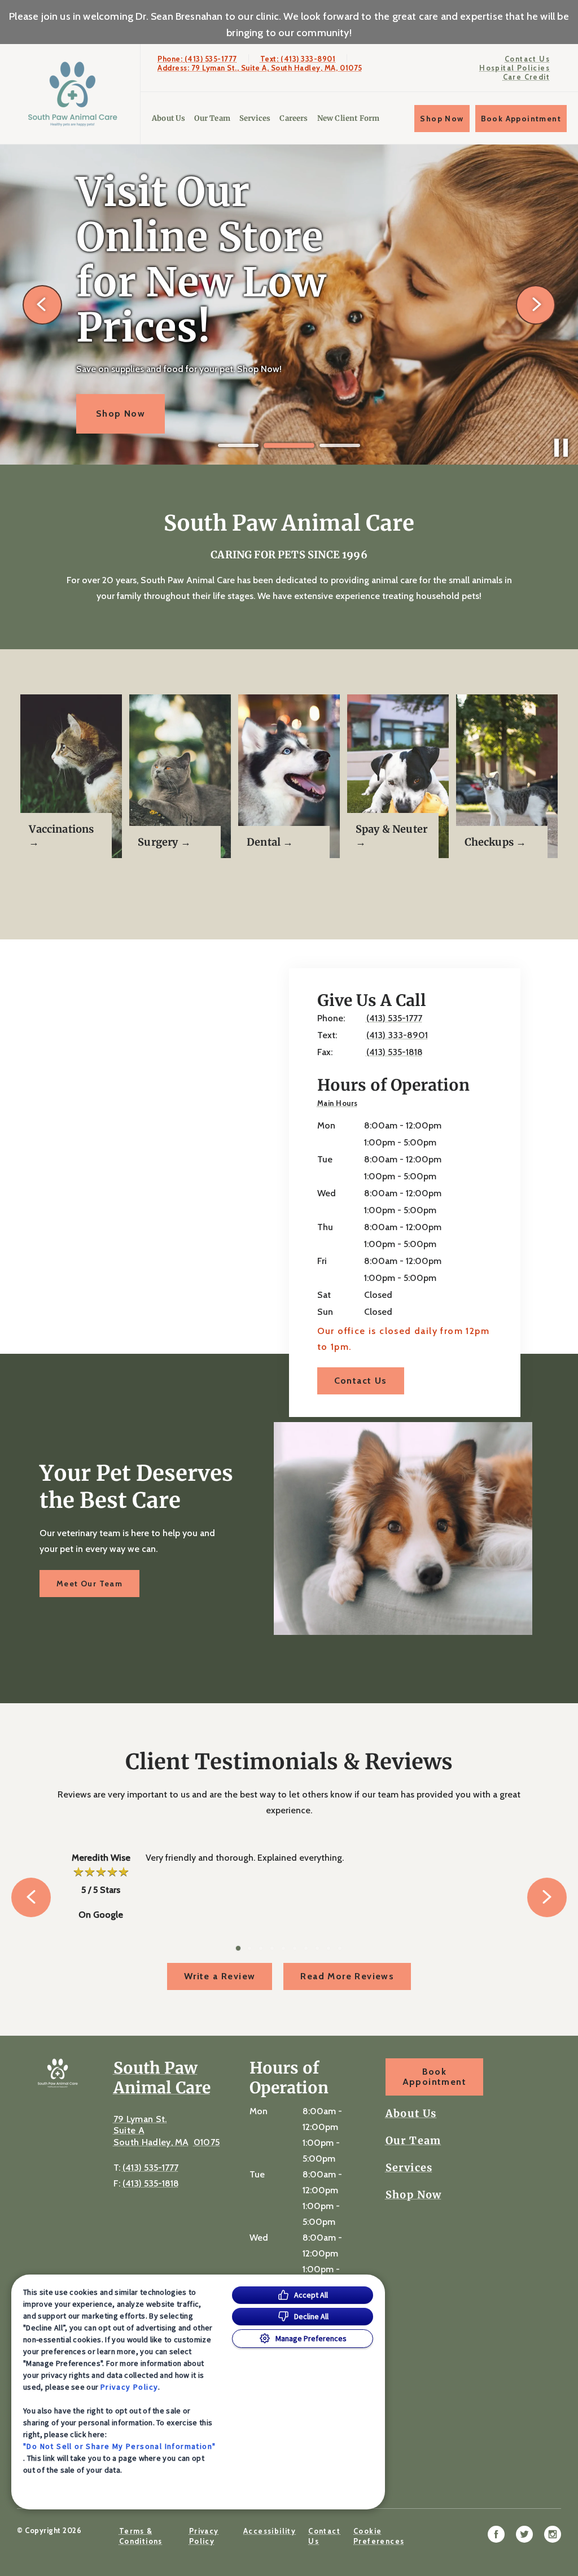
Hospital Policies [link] (514, 68)
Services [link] (255, 118)
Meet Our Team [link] (89, 1584)
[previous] (42, 305)
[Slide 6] (295, 1948)
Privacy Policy (130, 2387)
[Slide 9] (329, 1948)
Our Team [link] (212, 118)
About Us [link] (168, 118)
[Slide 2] (289, 445)
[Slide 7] (306, 1948)
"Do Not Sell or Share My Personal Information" (119, 2446)
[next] (536, 305)
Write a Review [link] (220, 1976)
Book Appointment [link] (521, 119)
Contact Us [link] (527, 59)
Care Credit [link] (526, 77)
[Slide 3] (340, 446)
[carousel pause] (561, 448)
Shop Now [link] (442, 119)
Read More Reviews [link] (347, 1976)
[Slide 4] (272, 1948)
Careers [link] (294, 118)
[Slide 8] (317, 1948)
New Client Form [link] (349, 118)
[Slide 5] (283, 1948)
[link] (73, 94)
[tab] (340, 1104)
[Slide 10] (340, 1948)
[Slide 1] (238, 445)
